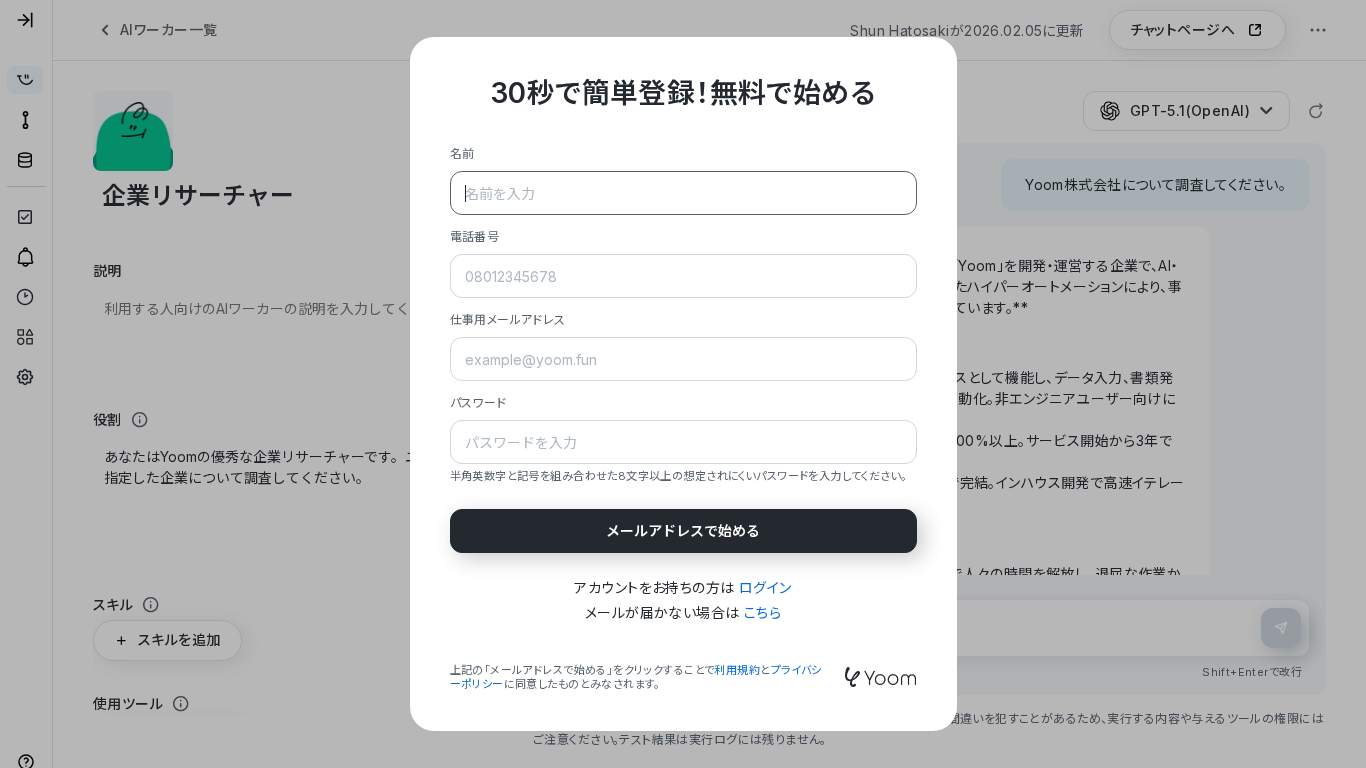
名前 (462, 153)
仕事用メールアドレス (508, 319)
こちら (762, 612)
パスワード (478, 402)
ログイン (765, 587)
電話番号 (475, 236)
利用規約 (737, 670)
